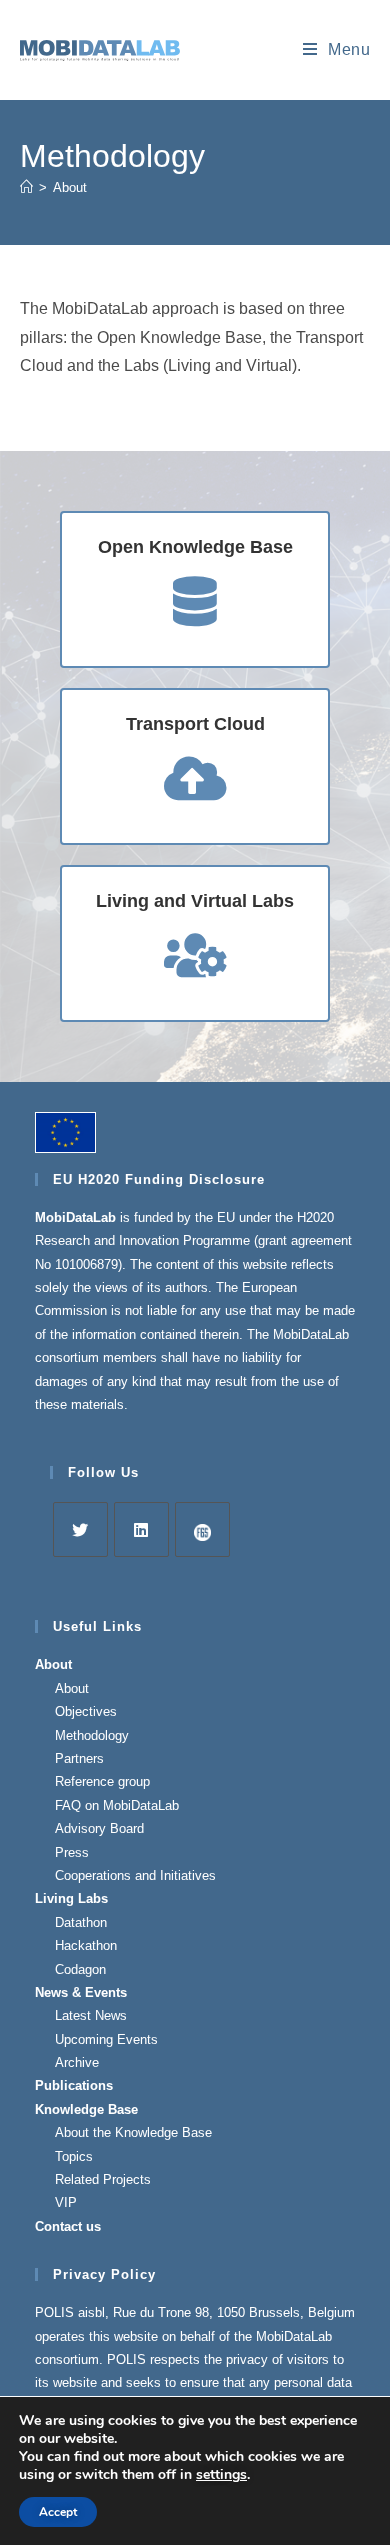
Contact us (68, 2226)
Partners (79, 1758)
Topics (74, 2156)
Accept (58, 2512)
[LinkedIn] (141, 1529)
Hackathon (86, 1945)
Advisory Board (99, 1828)
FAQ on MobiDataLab (117, 1805)
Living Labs (71, 1898)
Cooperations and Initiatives (135, 1875)
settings (221, 2475)
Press (72, 1852)
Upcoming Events (106, 2039)
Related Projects (103, 2179)
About (70, 187)
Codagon (80, 1969)
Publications (74, 2085)
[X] (80, 1529)
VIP (66, 2202)
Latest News (91, 2015)
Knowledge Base (86, 2109)
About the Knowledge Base (133, 2132)
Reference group (102, 1781)
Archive (77, 2062)
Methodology (92, 1735)
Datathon (81, 1922)
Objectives (86, 1711)
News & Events (81, 1992)
